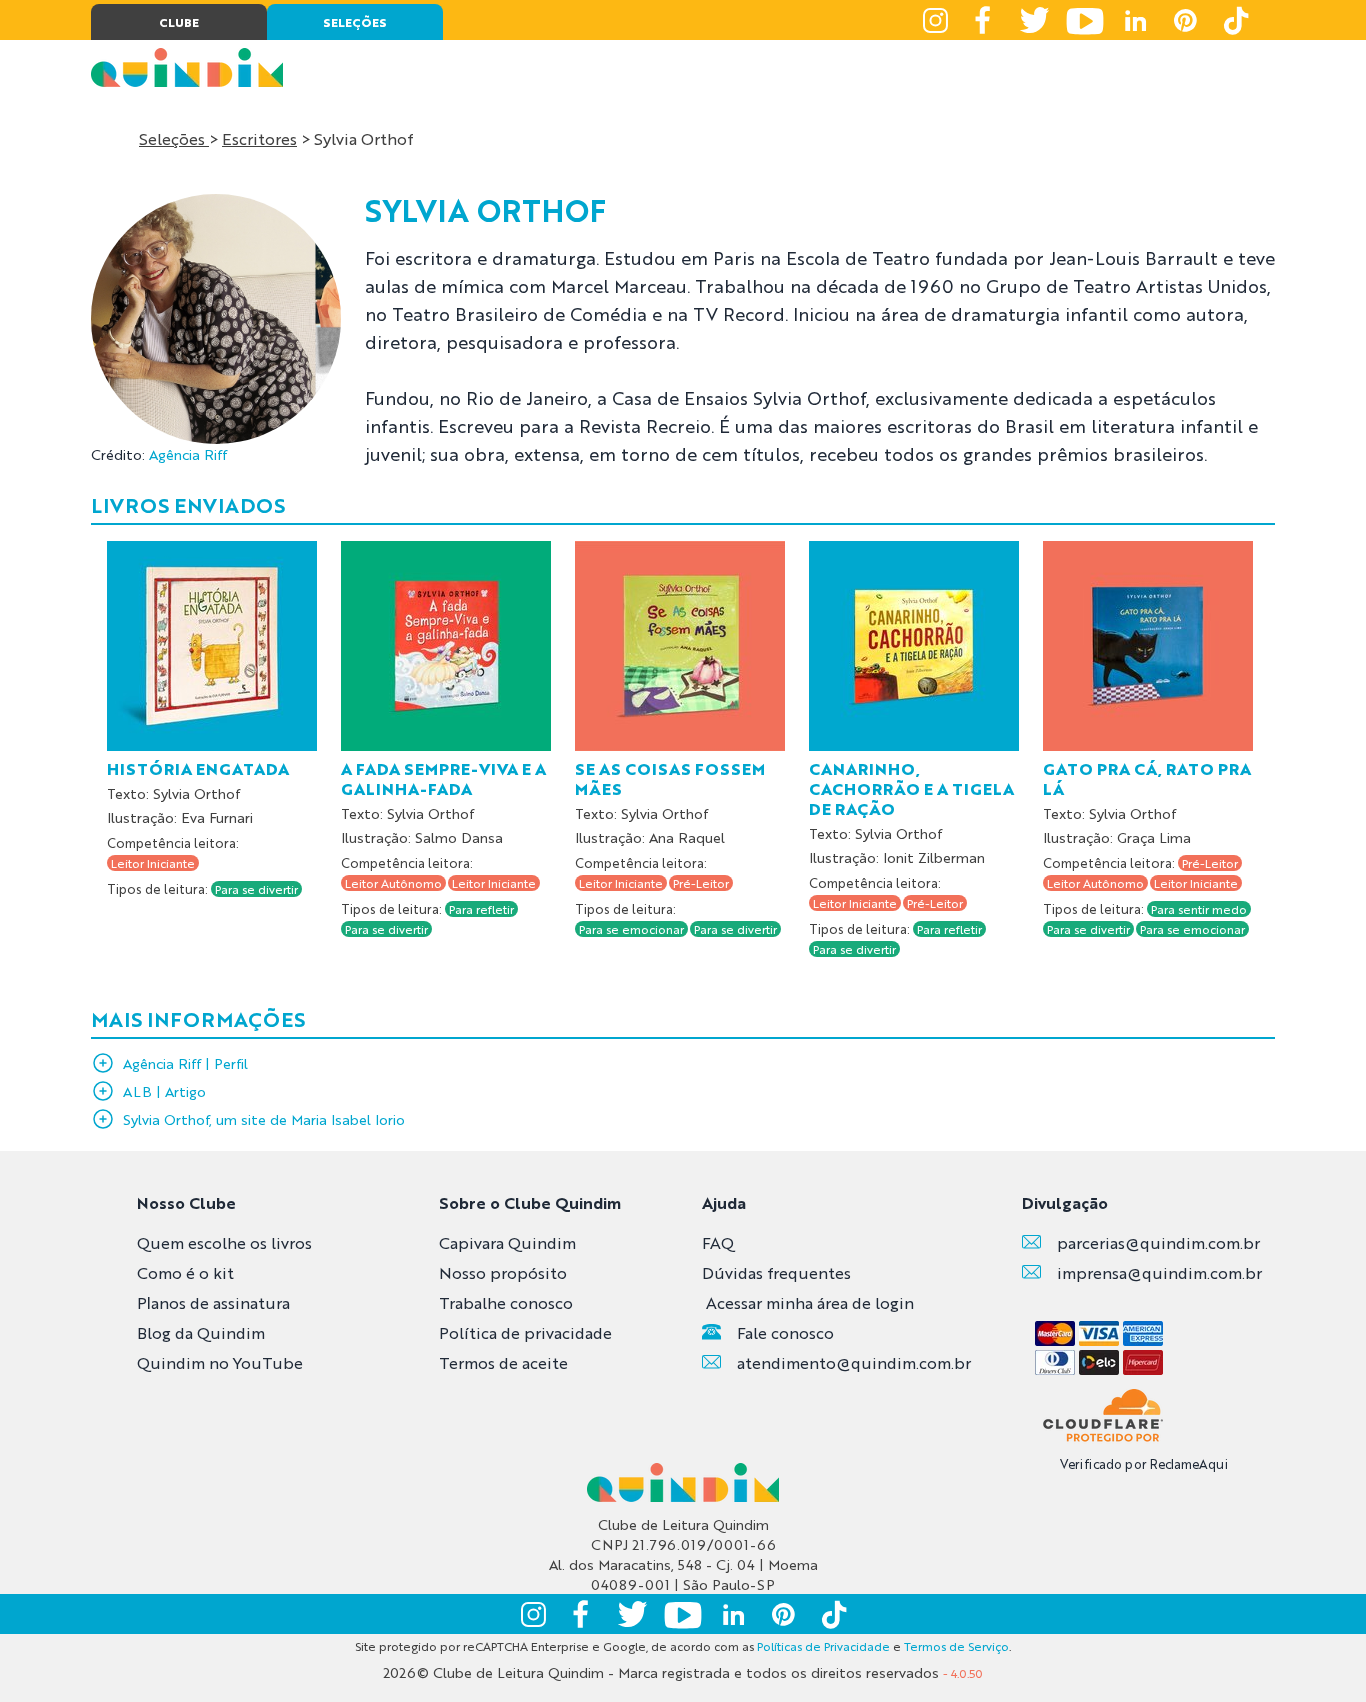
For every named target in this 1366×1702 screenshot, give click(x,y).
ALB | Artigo (164, 1091)
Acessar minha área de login (810, 1302)
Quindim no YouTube (220, 1362)
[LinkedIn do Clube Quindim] (1135, 20)
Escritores (259, 138)
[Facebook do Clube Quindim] (985, 20)
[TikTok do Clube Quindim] (1235, 20)
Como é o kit (185, 1272)
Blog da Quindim (201, 1332)
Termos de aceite (503, 1362)
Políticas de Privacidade (823, 1646)
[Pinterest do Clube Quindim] (1185, 20)
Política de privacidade (525, 1332)
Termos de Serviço (956, 1646)
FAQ (718, 1242)
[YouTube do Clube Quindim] (1085, 20)
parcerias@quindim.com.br (1158, 1242)
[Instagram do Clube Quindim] (935, 20)
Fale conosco (785, 1332)
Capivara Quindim (507, 1242)
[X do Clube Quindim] (1035, 20)
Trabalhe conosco (506, 1302)
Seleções (174, 138)
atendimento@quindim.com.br (854, 1362)
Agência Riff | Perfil (185, 1063)
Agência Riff (188, 454)
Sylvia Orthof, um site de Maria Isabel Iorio (264, 1119)
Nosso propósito (503, 1272)
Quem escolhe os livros (224, 1242)
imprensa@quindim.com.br (1159, 1272)
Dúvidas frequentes (776, 1272)
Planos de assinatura (213, 1302)
